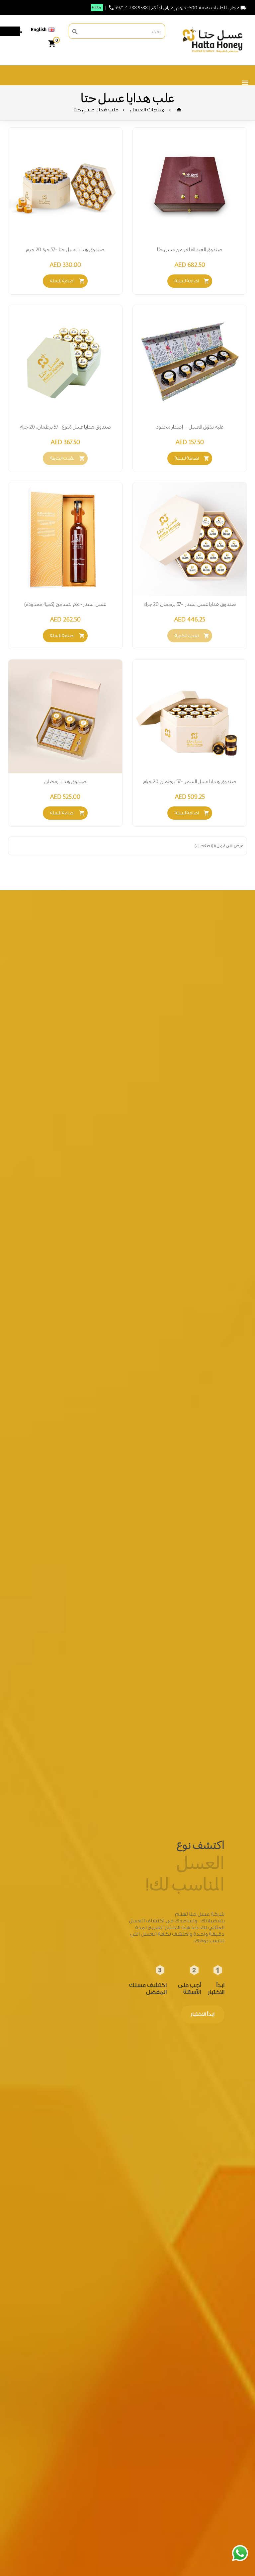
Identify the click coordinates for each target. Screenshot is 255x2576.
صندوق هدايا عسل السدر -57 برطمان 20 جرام (190, 604)
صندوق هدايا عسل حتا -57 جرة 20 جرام (65, 249)
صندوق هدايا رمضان (65, 781)
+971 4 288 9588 (131, 8)
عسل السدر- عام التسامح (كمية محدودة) (65, 604)
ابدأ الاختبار (203, 2014)
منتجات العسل (147, 110)
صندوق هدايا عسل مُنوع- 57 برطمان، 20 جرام (65, 427)
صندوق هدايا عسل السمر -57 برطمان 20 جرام (190, 781)
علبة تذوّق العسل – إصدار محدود (190, 427)
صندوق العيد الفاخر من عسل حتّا (190, 249)
